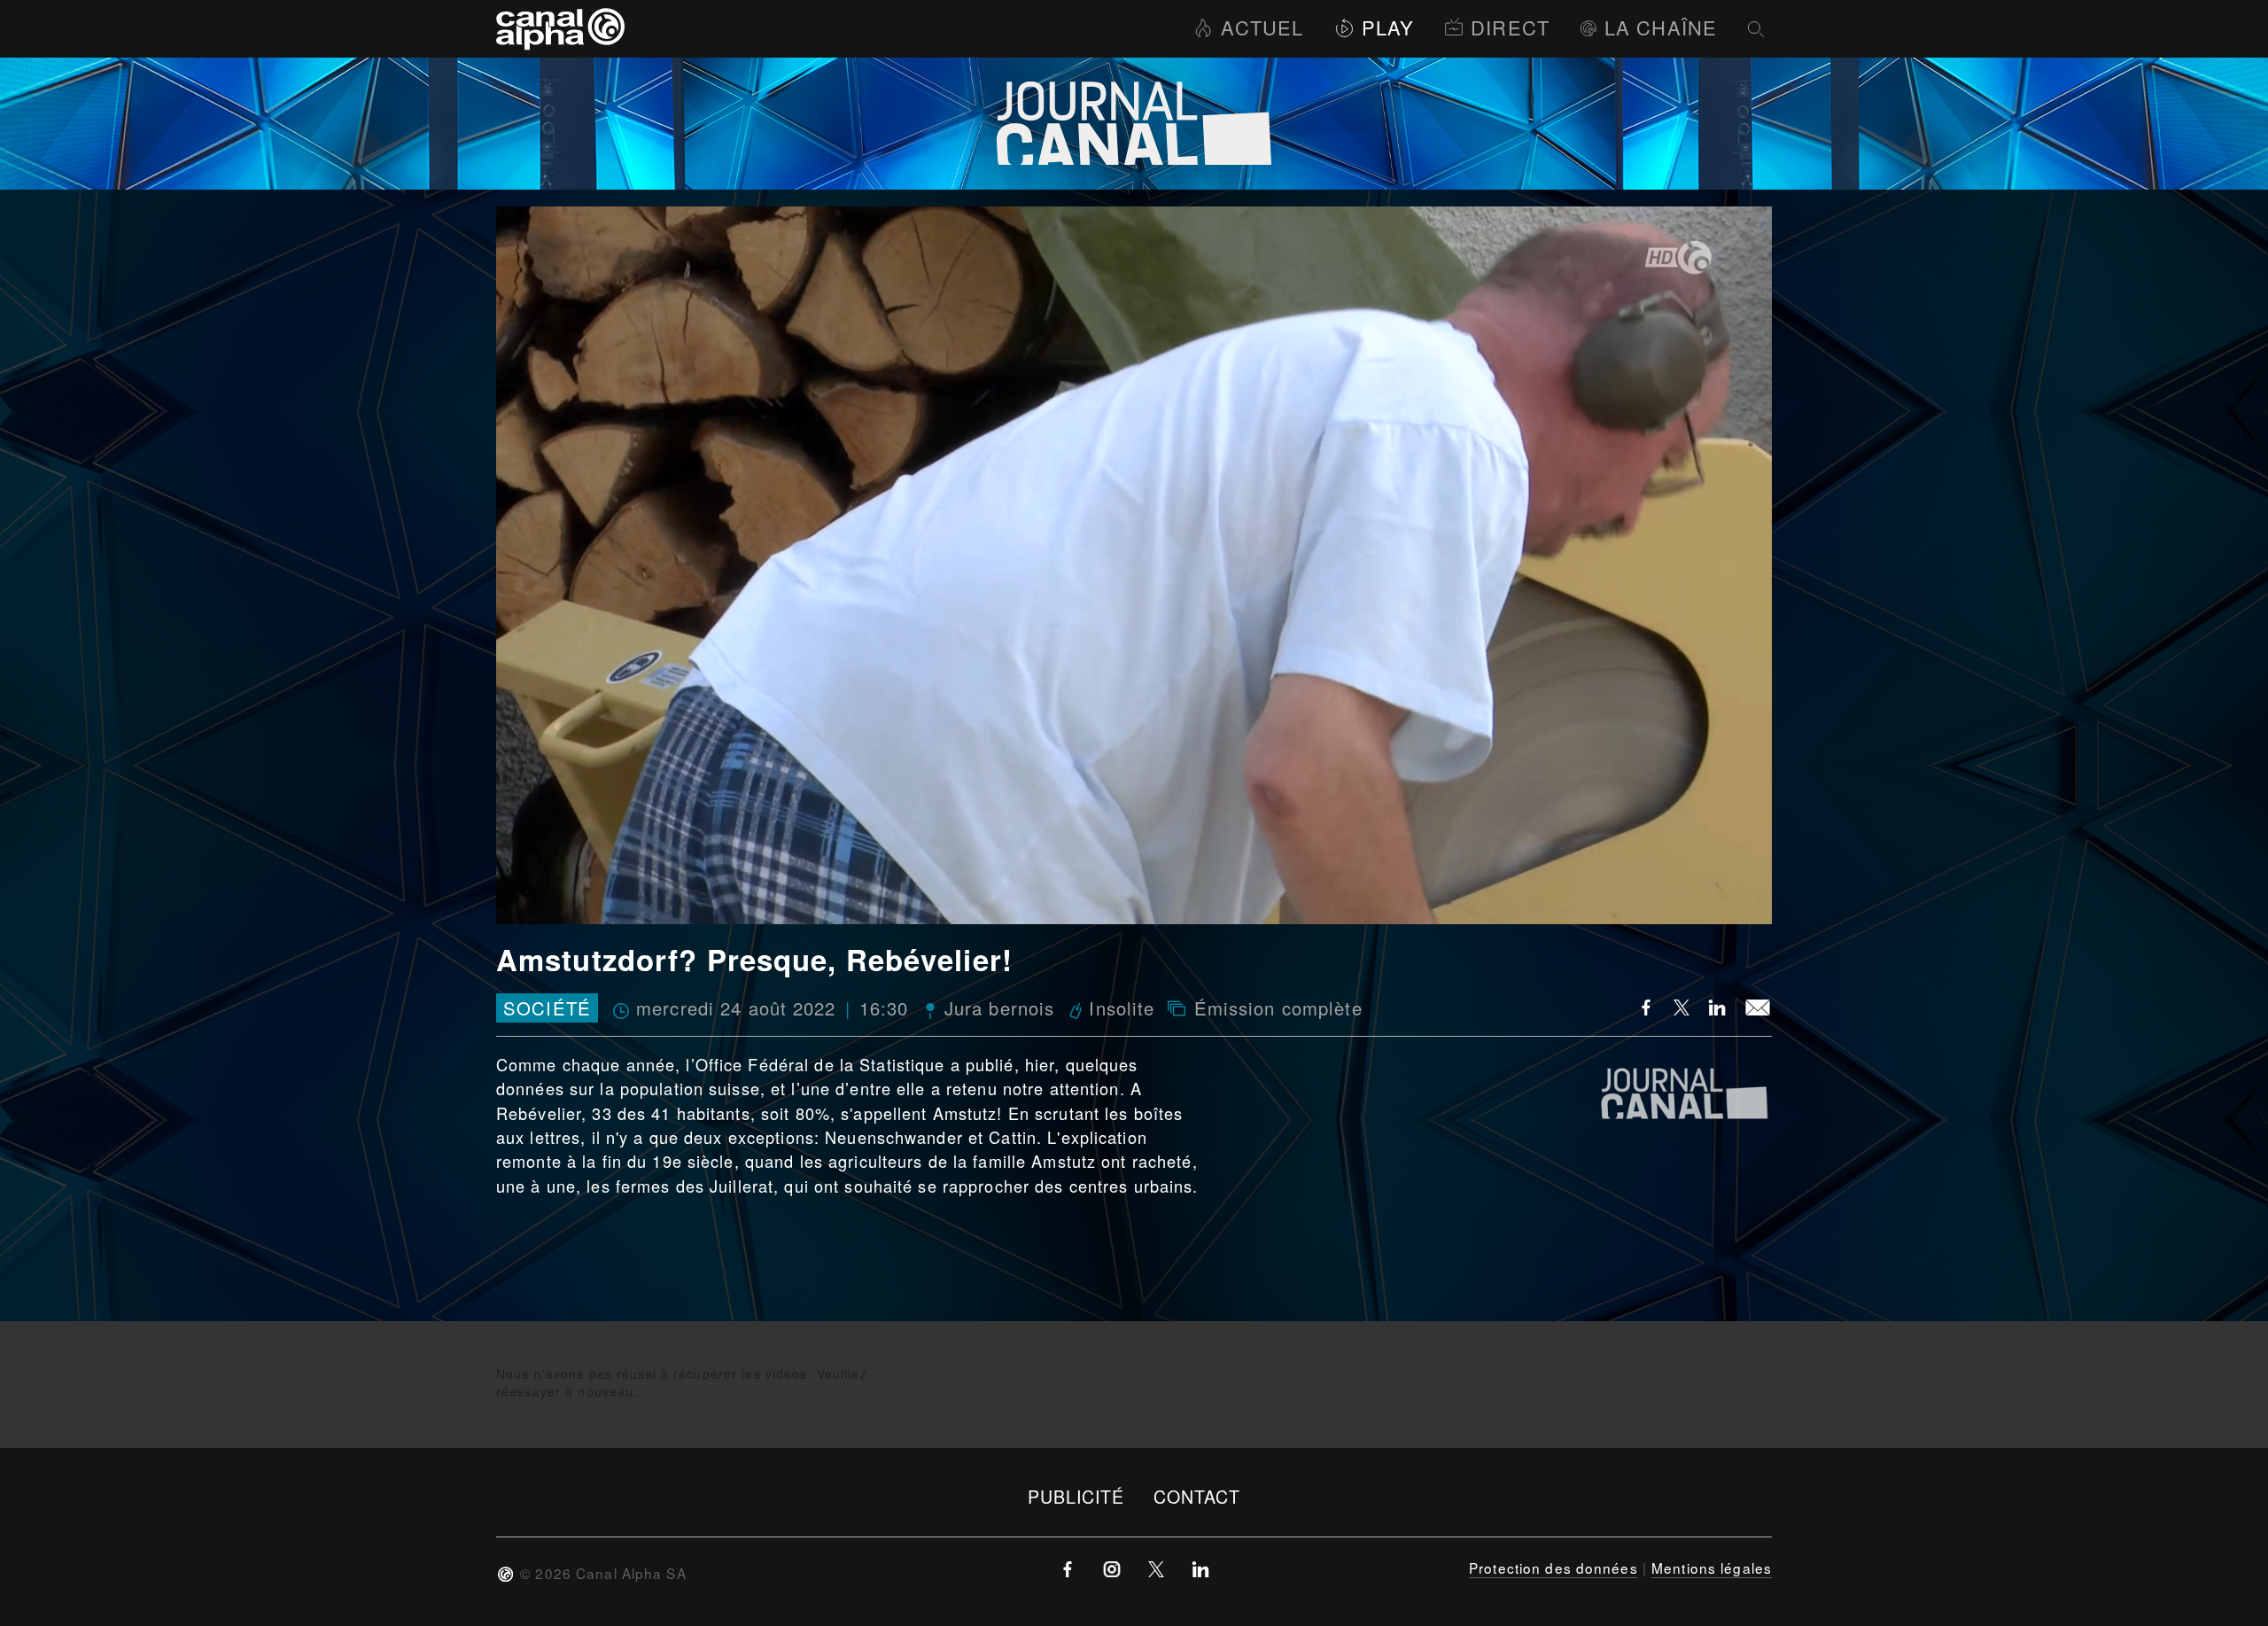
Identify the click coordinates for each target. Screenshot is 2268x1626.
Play (1388, 27)
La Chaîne (1661, 27)
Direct (1510, 27)
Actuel (1262, 27)
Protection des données (1553, 1568)
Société (547, 1008)
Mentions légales (1712, 1568)
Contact (1197, 1496)
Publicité (1076, 1496)
